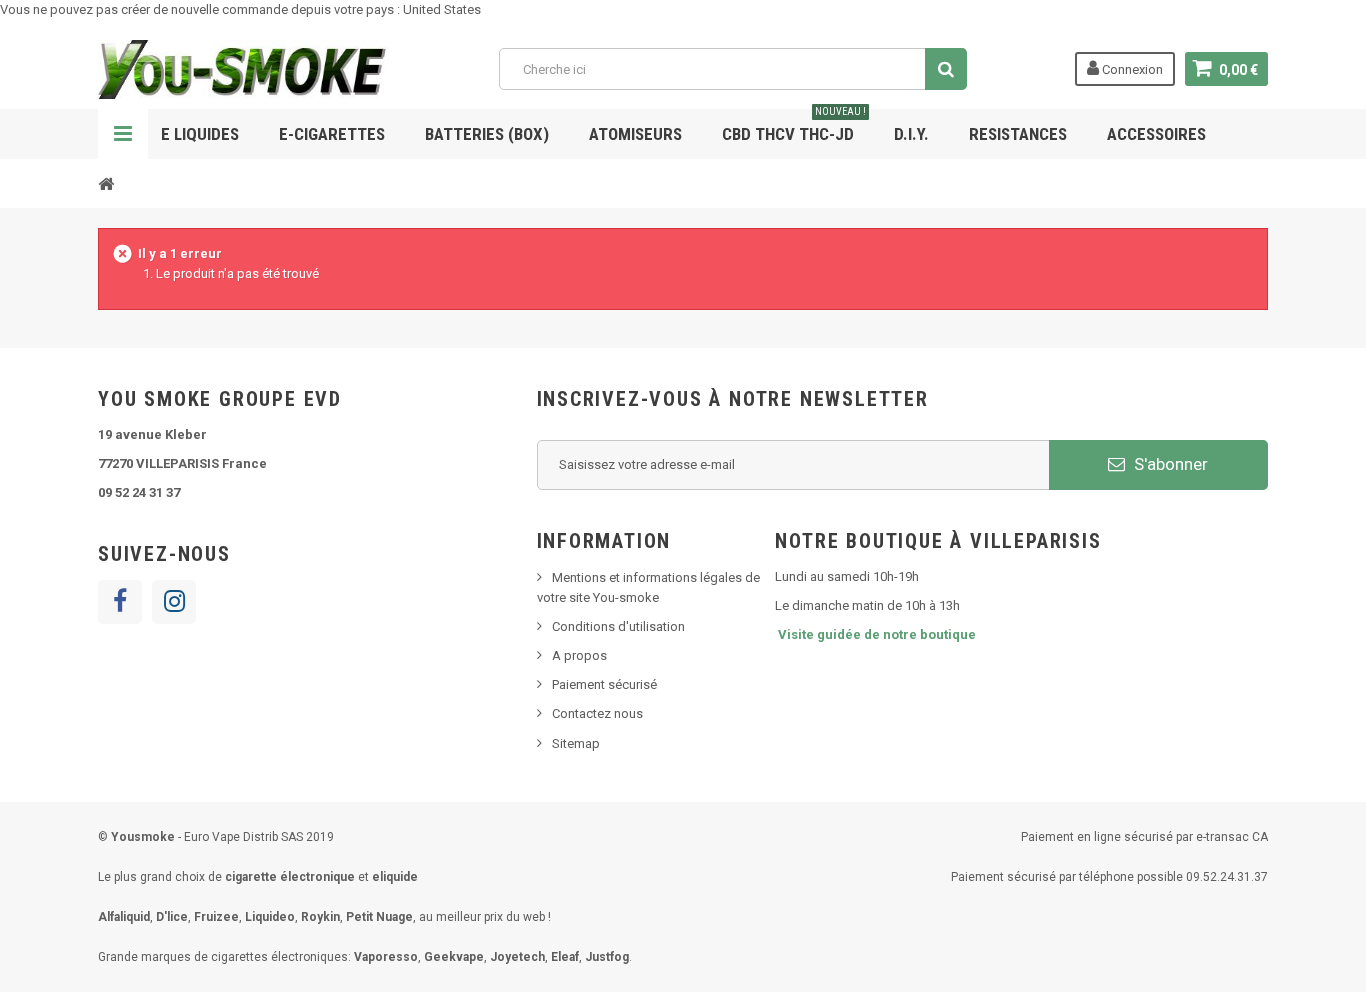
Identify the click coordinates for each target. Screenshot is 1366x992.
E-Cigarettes (332, 134)
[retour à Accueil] (106, 183)
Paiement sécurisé (604, 684)
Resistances (1018, 134)
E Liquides (200, 134)
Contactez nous (597, 713)
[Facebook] (120, 602)
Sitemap (576, 743)
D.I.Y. (911, 134)
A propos (579, 655)
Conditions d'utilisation (618, 626)
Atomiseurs (635, 134)
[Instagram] (174, 602)
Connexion (1131, 69)
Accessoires (1156, 134)
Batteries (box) (487, 134)
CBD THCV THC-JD (794, 126)
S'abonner (1169, 464)
